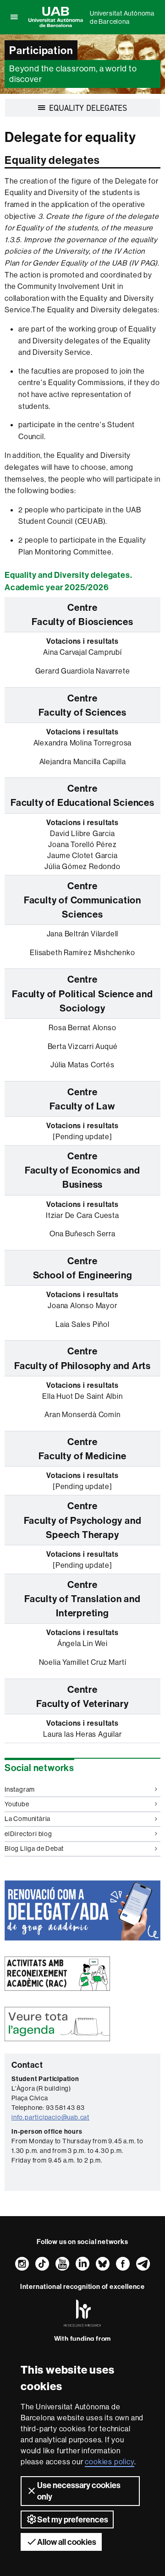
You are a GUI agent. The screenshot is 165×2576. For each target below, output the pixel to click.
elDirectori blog (28, 1834)
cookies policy (109, 2462)
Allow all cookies (67, 2542)
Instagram (20, 1789)
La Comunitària (27, 1819)
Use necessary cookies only (79, 2491)
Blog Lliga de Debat (34, 1848)
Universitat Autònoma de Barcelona (122, 17)
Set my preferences (73, 2519)
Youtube (17, 1804)
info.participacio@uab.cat (50, 2117)
